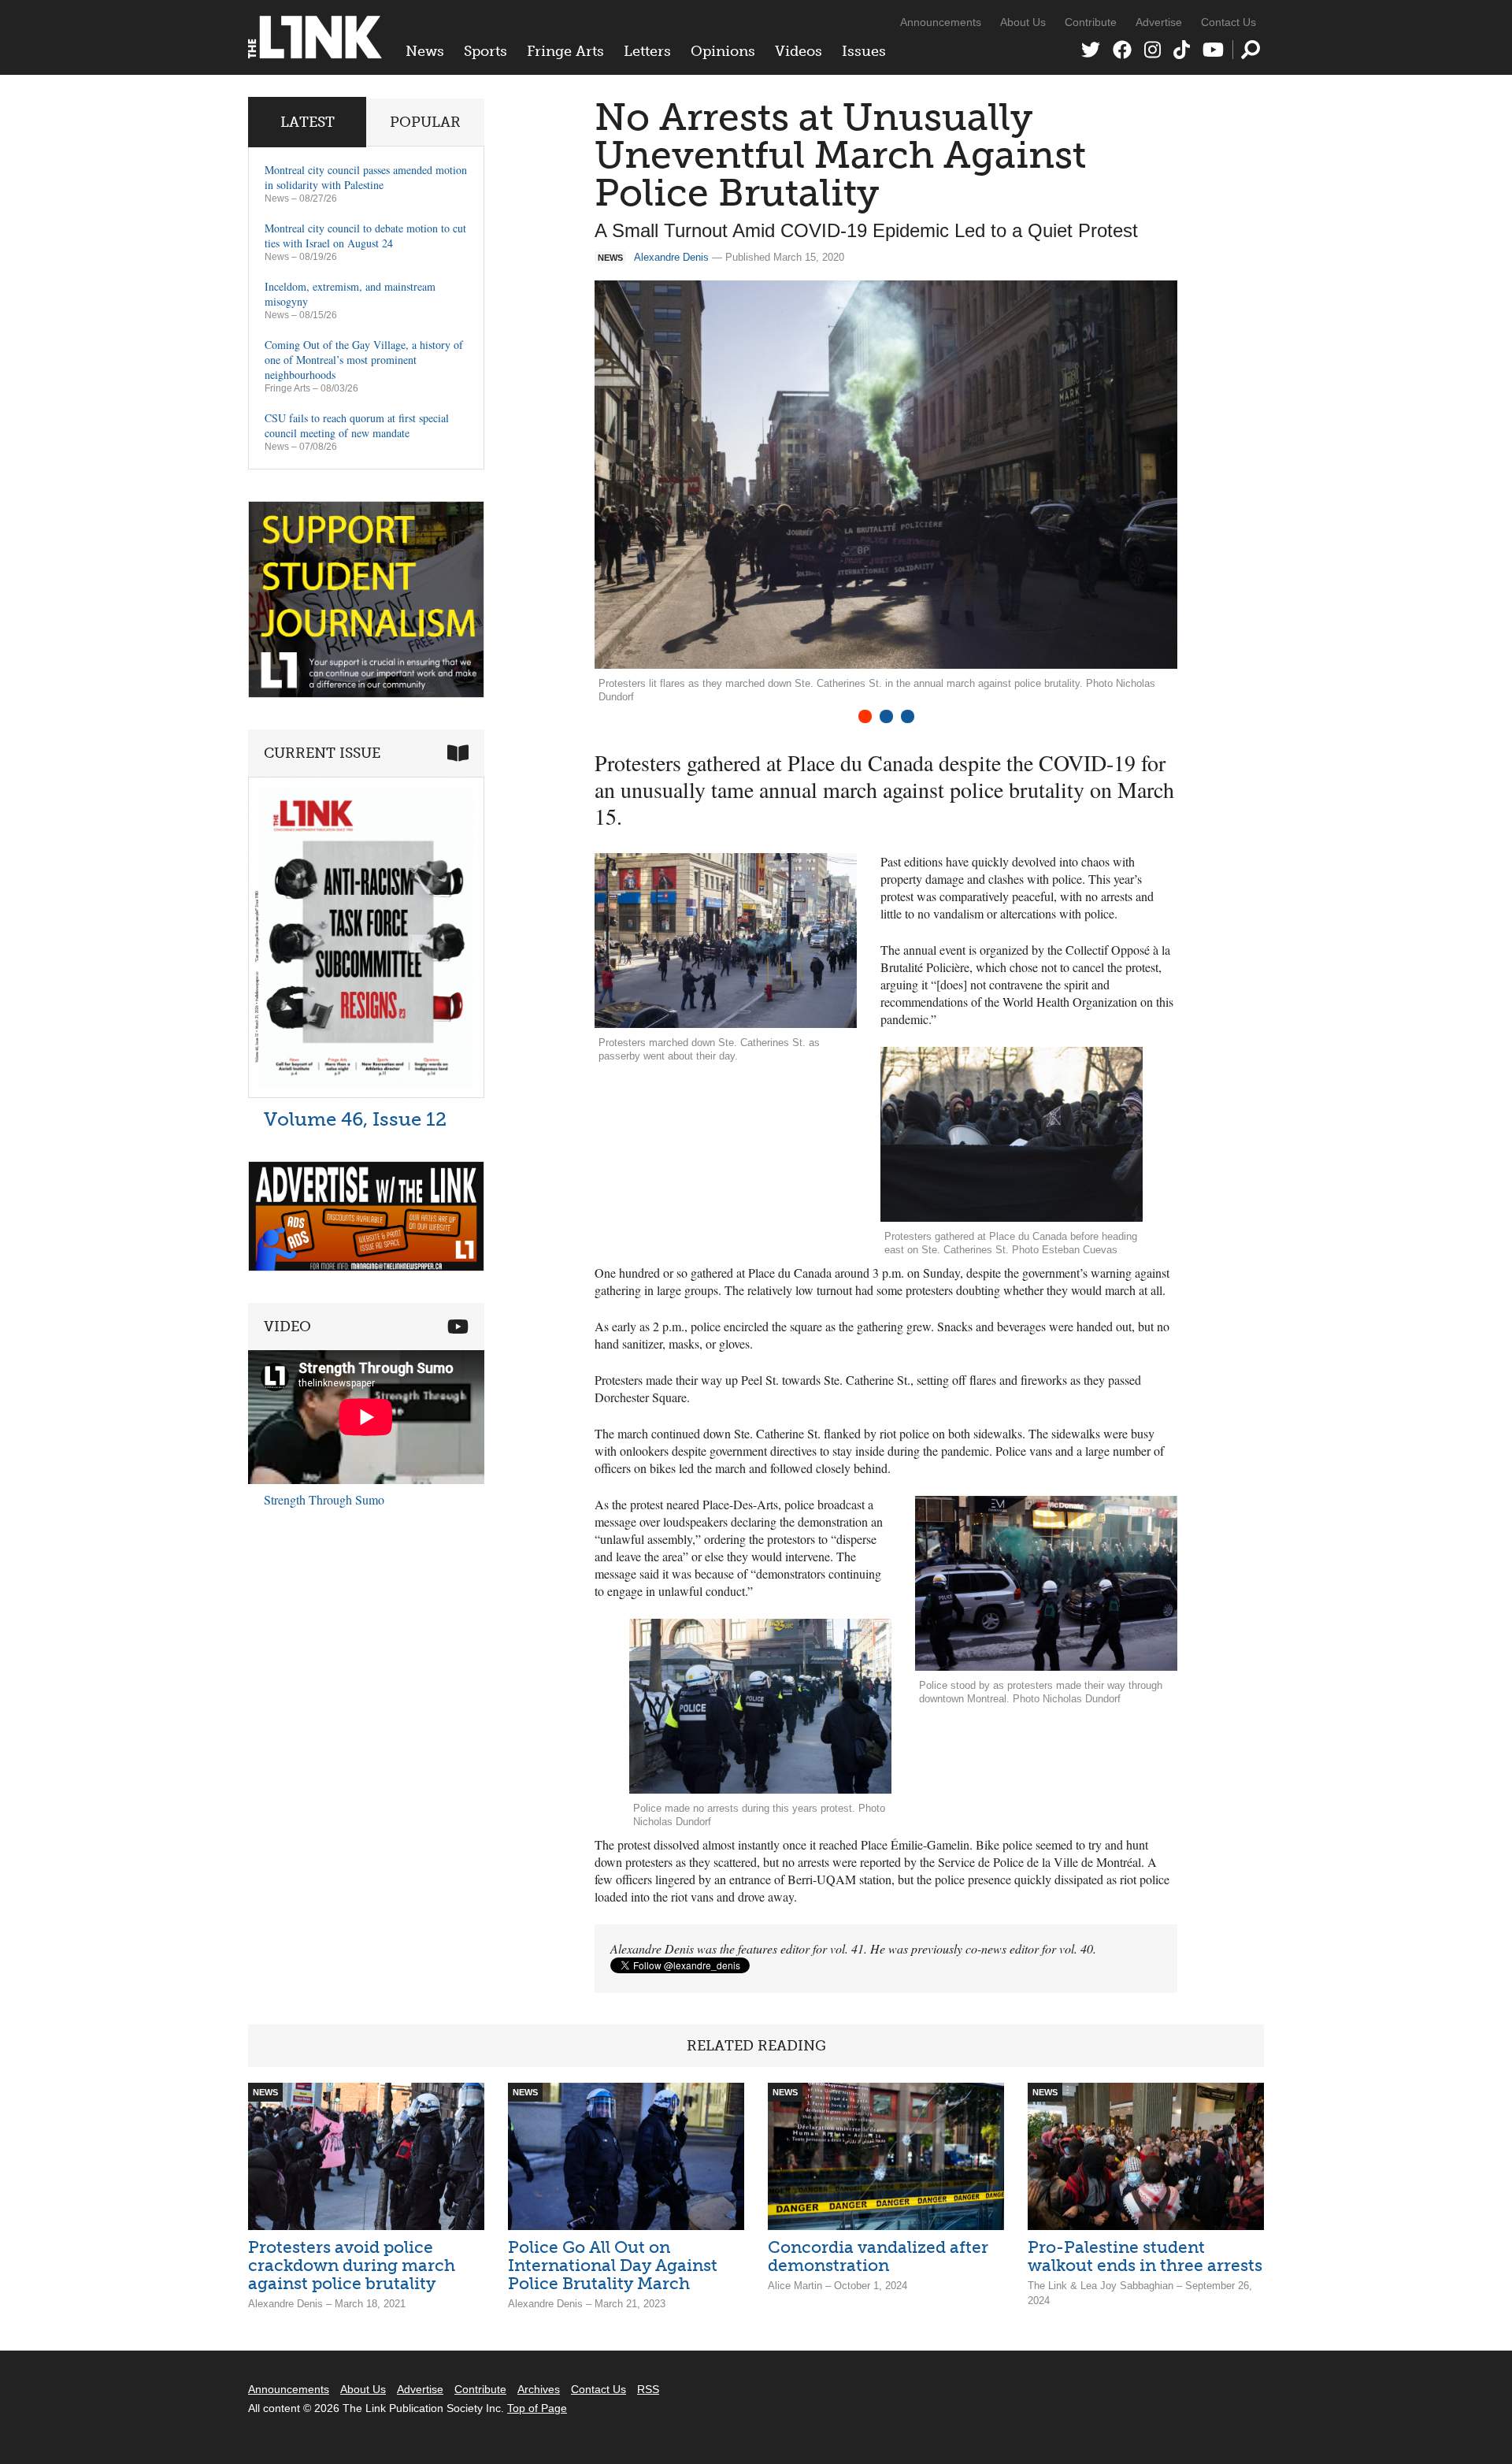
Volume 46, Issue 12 (355, 1119)
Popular (425, 122)
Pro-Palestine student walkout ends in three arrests (1145, 2256)
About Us (1023, 22)
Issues (864, 51)
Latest (308, 122)
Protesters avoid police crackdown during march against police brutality (352, 2265)
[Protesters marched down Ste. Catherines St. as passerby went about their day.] (726, 941)
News (425, 51)
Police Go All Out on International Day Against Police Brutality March (613, 2265)
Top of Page (537, 2408)
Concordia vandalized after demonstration (878, 2256)
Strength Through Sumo (324, 1499)
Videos (799, 51)
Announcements (941, 22)
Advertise (1159, 22)
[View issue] (366, 1094)
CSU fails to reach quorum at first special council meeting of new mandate (357, 425)
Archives (539, 2389)
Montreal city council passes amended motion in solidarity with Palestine (366, 177)
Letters (647, 51)
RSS (648, 2389)
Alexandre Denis (671, 257)
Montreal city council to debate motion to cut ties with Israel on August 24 (365, 236)
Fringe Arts (565, 51)
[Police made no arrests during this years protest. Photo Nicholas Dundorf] (760, 1706)
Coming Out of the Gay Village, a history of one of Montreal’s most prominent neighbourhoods (364, 360)
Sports (485, 51)
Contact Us (1228, 22)
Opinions (723, 51)
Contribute (1091, 22)
